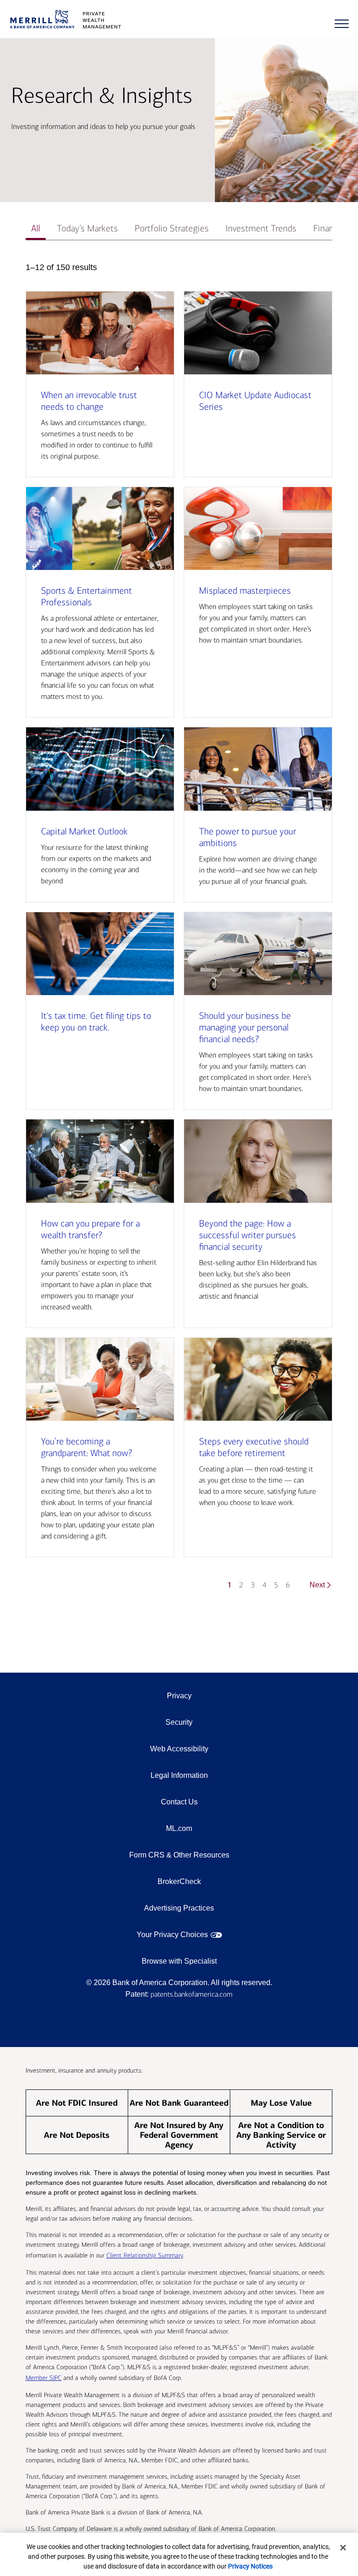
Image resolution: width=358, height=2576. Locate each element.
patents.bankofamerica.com (192, 1994)
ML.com (179, 1828)
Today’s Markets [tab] (87, 228)
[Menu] (342, 24)
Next (317, 1585)
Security (179, 1722)
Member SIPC (44, 2378)
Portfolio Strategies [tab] (172, 228)
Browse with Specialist (179, 1961)
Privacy (179, 1696)
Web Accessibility (179, 1749)
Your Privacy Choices (172, 1935)
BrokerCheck (179, 1881)
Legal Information (179, 1775)
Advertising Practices (179, 1908)
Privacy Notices (250, 2566)
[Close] (343, 2548)
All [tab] (36, 228)
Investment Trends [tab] (261, 228)
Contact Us (179, 1802)
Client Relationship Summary (145, 2255)
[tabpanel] (179, 930)
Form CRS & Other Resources (179, 1855)
